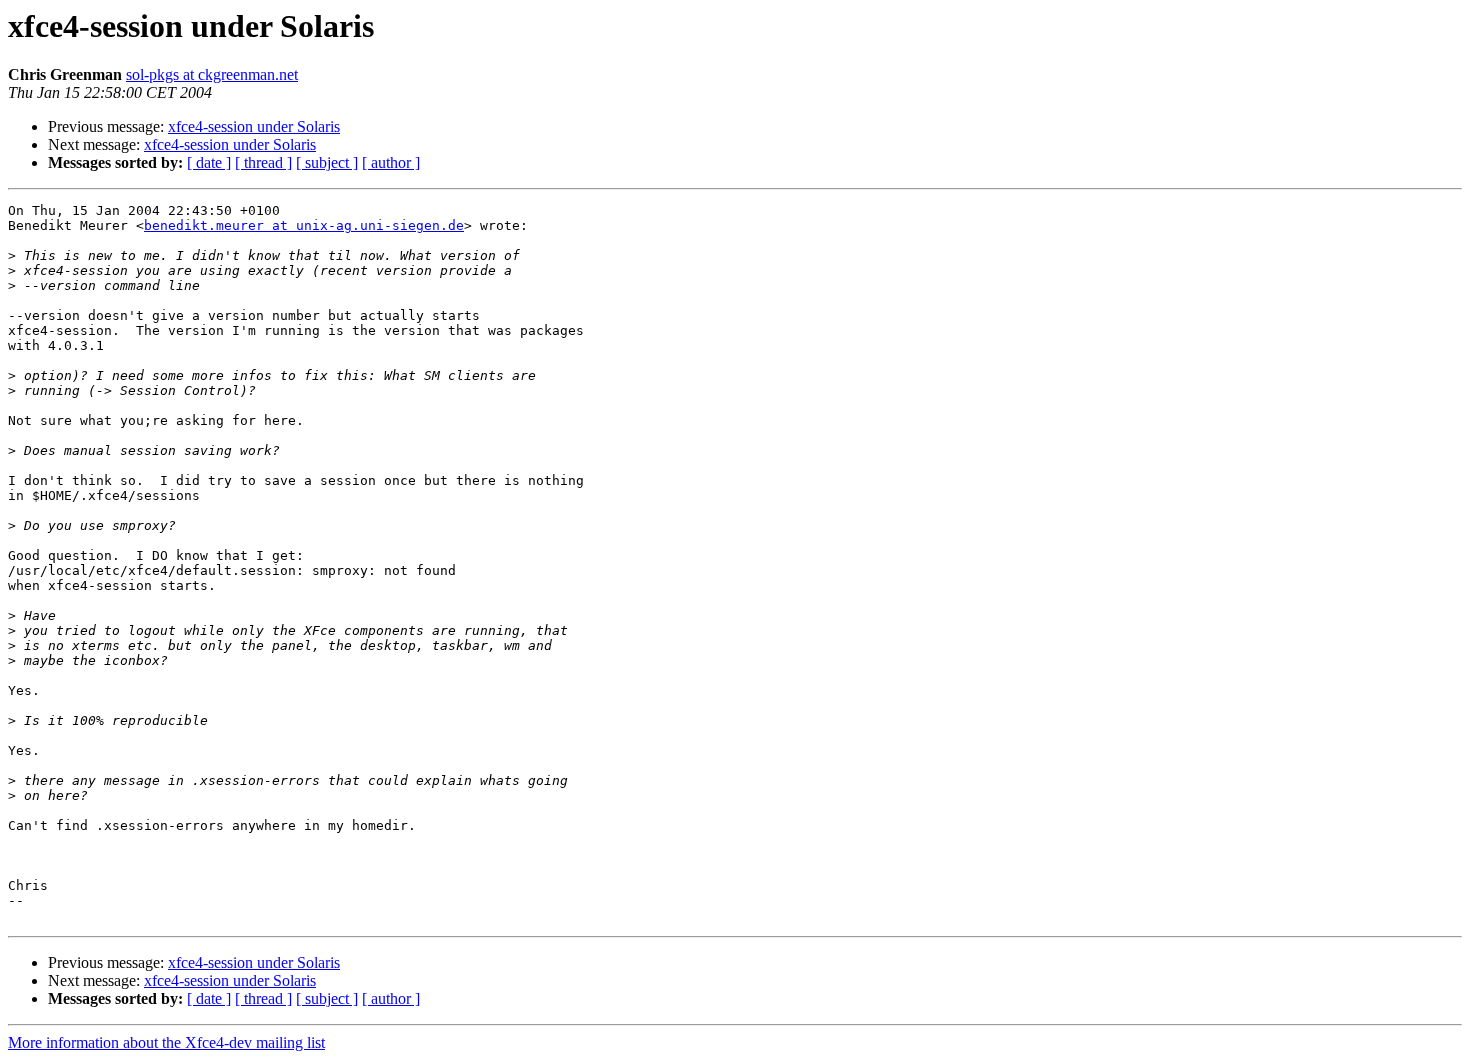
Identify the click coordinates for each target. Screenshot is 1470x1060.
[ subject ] (327, 162)
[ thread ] (263, 162)
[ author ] (391, 162)
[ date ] (209, 162)
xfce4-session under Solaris (254, 126)
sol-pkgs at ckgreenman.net (212, 74)
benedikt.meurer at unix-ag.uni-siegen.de (304, 225)
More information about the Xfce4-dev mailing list (166, 1042)
